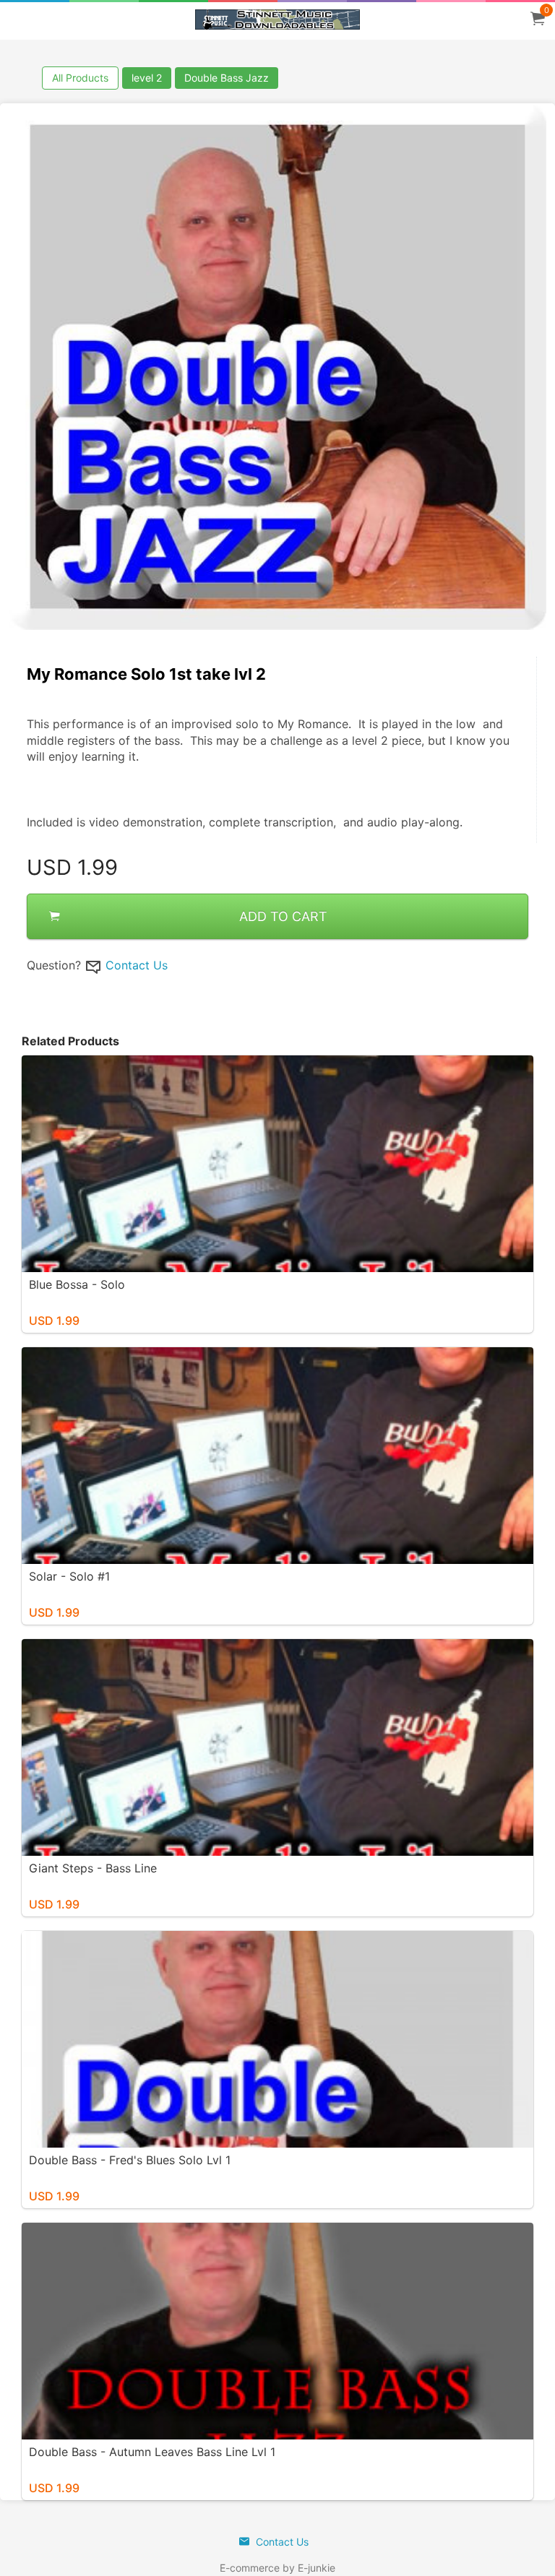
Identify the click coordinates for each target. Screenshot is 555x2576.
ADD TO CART (283, 916)
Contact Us (137, 965)
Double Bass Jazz (227, 78)
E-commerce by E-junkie (277, 2568)
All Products (80, 78)
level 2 (147, 78)
